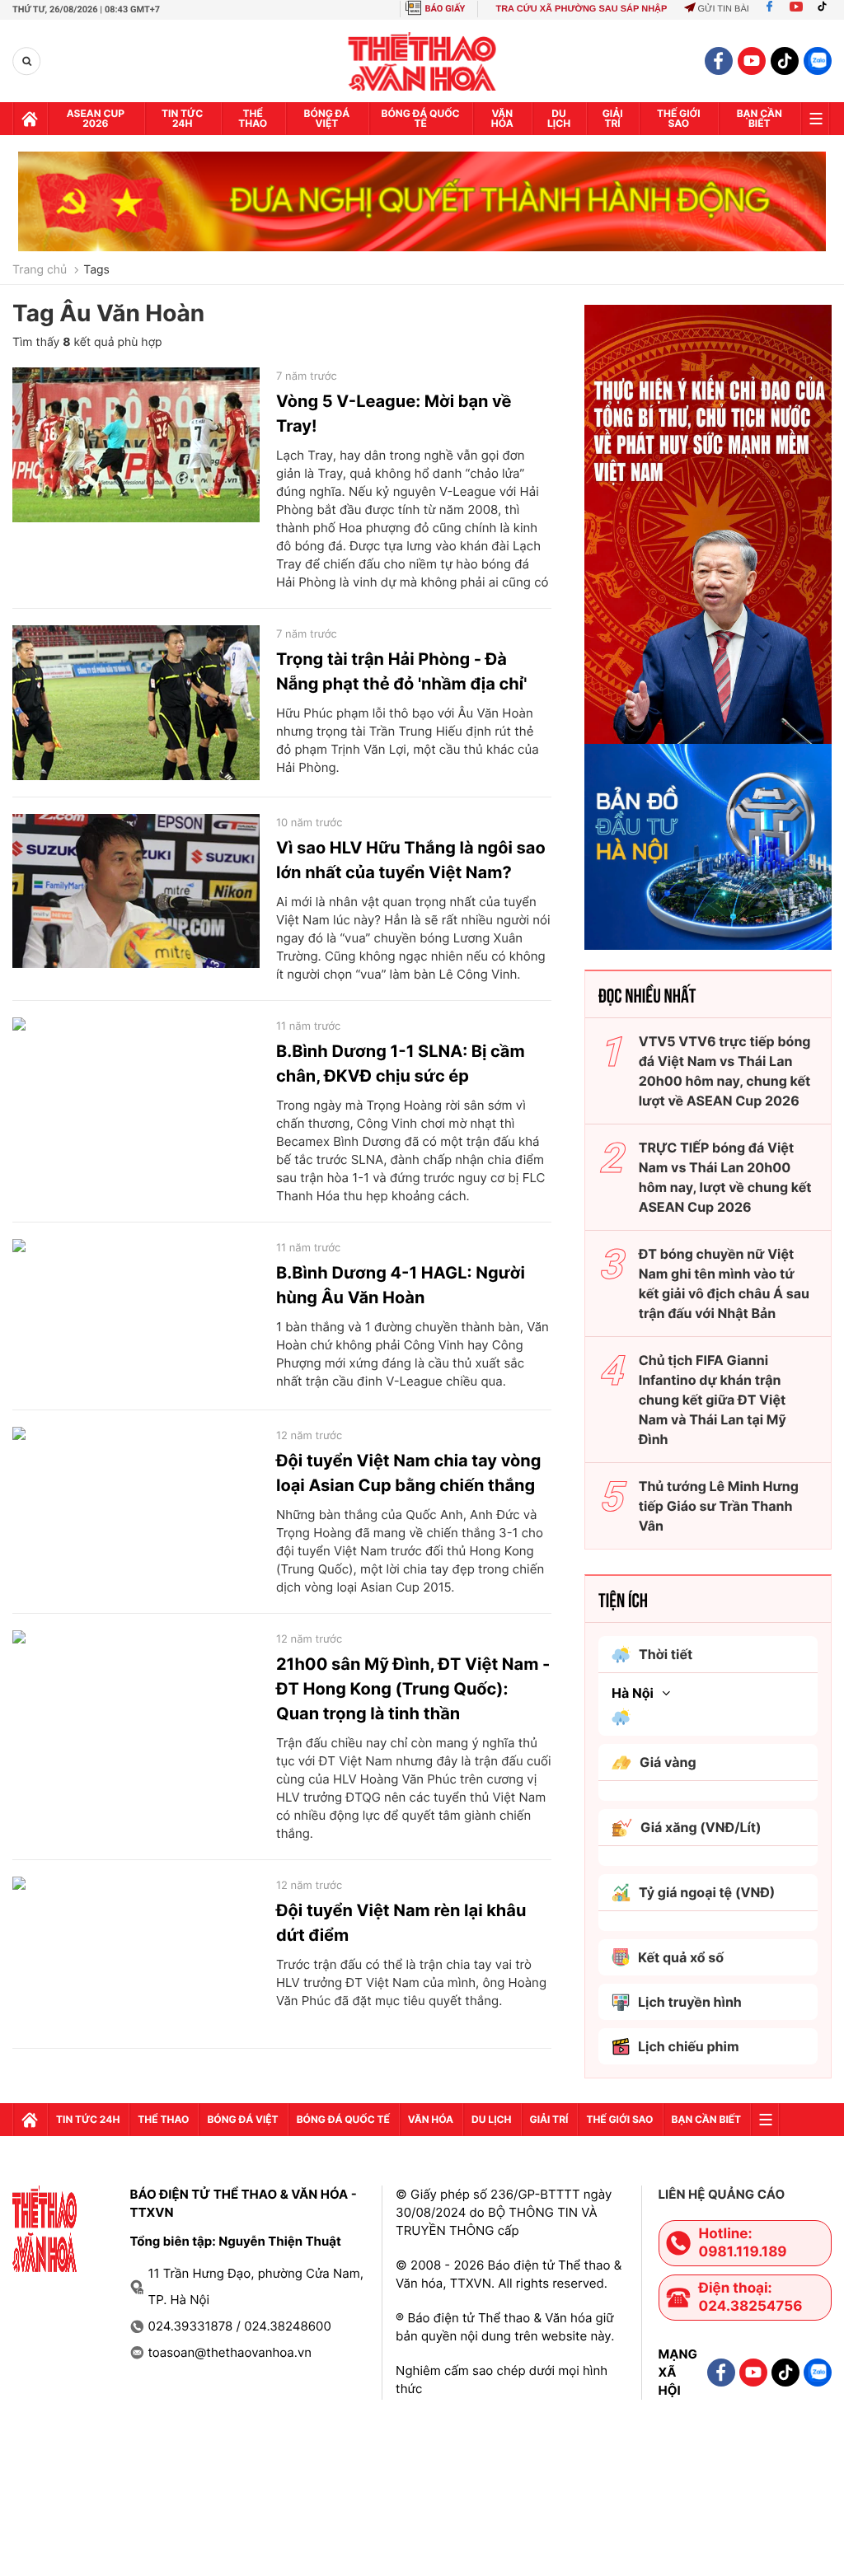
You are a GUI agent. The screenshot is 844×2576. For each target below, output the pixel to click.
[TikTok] (826, 9)
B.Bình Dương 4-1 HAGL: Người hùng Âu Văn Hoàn (401, 1285)
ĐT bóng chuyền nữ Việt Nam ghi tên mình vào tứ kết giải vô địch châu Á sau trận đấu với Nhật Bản (724, 1283)
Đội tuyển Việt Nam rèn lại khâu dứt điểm (401, 1923)
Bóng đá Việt (327, 118)
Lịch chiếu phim (689, 2046)
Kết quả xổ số (681, 1957)
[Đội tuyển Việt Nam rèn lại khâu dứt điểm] (136, 1954)
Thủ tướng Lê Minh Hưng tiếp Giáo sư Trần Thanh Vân (719, 1506)
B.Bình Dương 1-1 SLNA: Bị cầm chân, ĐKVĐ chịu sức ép (401, 1064)
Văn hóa (502, 118)
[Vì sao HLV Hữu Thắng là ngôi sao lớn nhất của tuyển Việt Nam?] (136, 891)
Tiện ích (623, 1599)
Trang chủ (40, 270)
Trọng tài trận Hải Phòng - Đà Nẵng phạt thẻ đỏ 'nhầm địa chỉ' (401, 671)
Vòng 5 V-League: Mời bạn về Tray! (394, 414)
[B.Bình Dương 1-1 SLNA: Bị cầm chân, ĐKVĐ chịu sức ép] (136, 1095)
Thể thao (253, 118)
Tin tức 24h (182, 118)
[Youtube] (796, 9)
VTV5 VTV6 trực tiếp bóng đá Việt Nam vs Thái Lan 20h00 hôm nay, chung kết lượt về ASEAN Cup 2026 (725, 1071)
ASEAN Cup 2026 (96, 118)
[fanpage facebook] (719, 61)
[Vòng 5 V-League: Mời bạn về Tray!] (136, 445)
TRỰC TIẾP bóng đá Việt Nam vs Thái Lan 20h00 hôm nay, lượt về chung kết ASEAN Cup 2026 (725, 1177)
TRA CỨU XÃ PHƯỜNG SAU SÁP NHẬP (581, 9)
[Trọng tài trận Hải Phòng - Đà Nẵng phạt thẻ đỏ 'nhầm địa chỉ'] (136, 703)
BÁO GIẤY (445, 9)
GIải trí (613, 118)
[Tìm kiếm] (27, 61)
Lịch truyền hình (690, 2002)
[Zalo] (818, 61)
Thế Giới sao (679, 118)
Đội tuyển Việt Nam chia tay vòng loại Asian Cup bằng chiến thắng (408, 1473)
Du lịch (559, 118)
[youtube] (752, 61)
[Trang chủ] (30, 119)
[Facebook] (769, 9)
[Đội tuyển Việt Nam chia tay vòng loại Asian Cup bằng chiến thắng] (136, 1504)
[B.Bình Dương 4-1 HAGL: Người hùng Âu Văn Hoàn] (136, 1316)
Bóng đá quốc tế (421, 118)
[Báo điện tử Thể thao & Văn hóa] (422, 61)
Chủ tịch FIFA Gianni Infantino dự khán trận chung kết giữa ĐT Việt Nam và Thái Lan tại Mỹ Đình (713, 1400)
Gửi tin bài (723, 9)
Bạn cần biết (760, 118)
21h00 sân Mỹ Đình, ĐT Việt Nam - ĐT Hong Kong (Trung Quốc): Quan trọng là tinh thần (413, 1689)
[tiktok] (785, 61)
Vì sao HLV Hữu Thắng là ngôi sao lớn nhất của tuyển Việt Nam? (411, 860)
